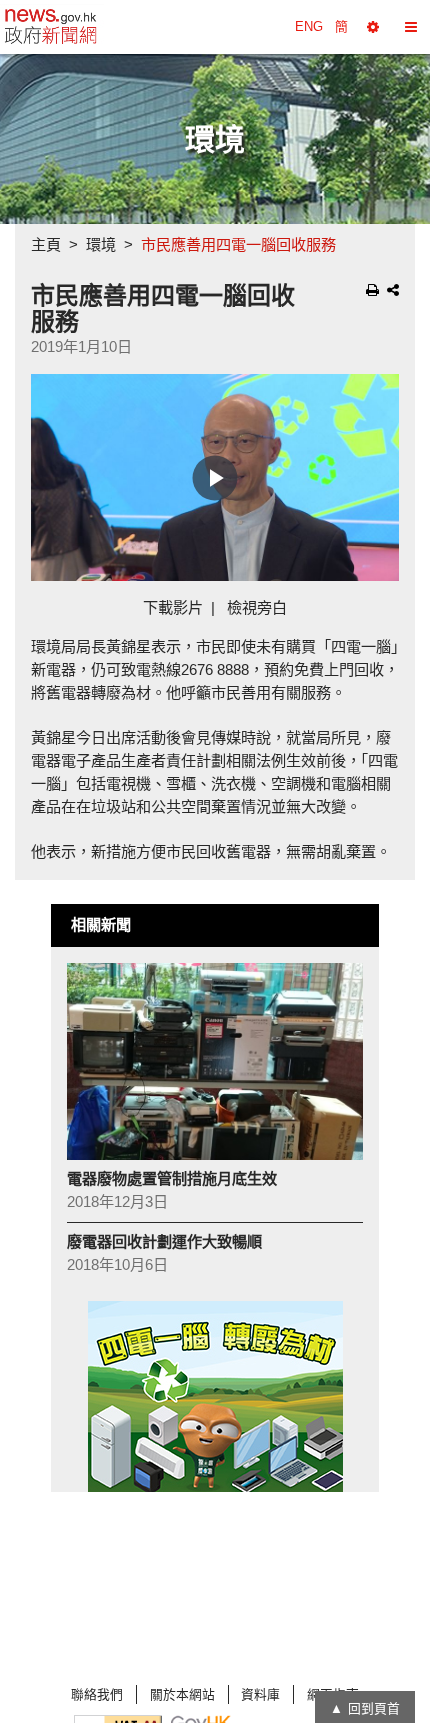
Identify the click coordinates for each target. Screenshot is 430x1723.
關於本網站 (182, 1694)
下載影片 (173, 607)
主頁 (46, 244)
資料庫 (260, 1694)
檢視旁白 (257, 607)
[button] (373, 27)
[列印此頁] (372, 290)
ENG (309, 26)
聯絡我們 (97, 1694)
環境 (101, 244)
